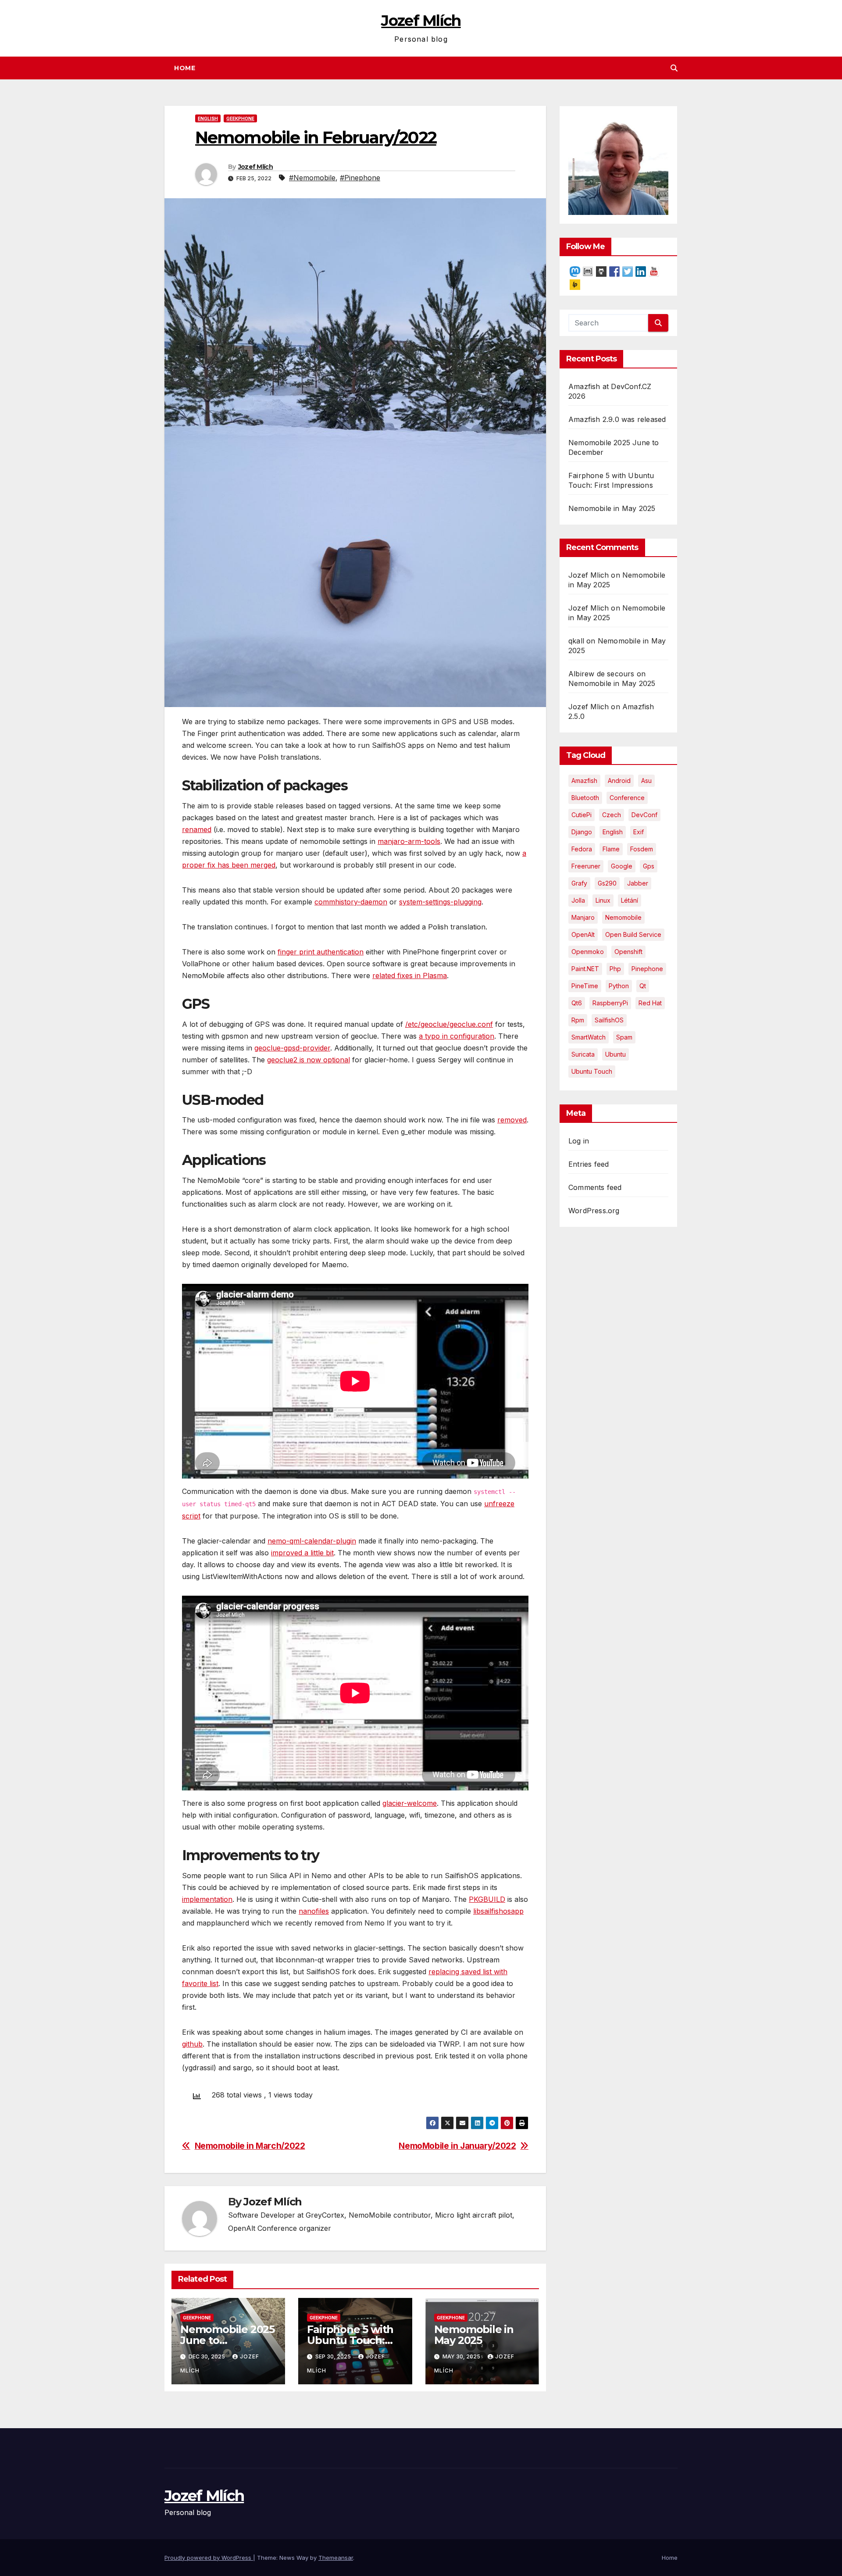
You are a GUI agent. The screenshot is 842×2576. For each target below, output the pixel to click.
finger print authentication (321, 952)
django (582, 832)
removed (512, 1120)
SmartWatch (589, 1037)
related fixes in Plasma (410, 975)
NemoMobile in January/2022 (457, 2146)
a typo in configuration (457, 1036)
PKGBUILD (487, 1899)
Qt (643, 986)
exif (639, 832)
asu (646, 781)
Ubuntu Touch (592, 1071)
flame (611, 849)
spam (624, 1037)
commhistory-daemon (351, 902)
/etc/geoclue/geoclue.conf (449, 1024)
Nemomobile (623, 917)
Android (619, 781)
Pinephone (647, 969)
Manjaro (583, 917)
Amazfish (584, 781)
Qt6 (577, 1003)
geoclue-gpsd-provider (292, 1048)
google (622, 866)
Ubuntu (615, 1054)
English (208, 118)
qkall (576, 641)
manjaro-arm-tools (409, 841)
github (192, 2044)
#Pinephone (360, 178)
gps (649, 866)
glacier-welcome (410, 1803)
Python (619, 986)
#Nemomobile (312, 178)
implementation (207, 1899)
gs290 (607, 883)
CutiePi (582, 815)
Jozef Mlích (421, 21)
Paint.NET (585, 969)
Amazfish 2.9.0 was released (617, 419)
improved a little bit (302, 1553)
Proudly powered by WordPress (209, 2558)
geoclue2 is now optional (309, 1060)
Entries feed (589, 1164)
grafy (579, 883)
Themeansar (336, 2558)
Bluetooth (585, 798)
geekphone (240, 118)
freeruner (586, 866)
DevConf (644, 815)
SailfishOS (609, 1020)
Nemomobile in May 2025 (474, 2335)
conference (627, 798)
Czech (612, 815)
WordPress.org (594, 1211)
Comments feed (595, 1187)
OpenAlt (583, 934)
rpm (578, 1020)
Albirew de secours (601, 674)
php (615, 969)
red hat (650, 1003)
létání (630, 900)
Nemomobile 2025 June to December (227, 2340)
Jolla (578, 900)
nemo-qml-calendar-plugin (312, 1541)
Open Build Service (633, 934)
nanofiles (314, 1911)
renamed (197, 829)
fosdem (642, 849)
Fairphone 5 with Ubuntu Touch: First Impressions (351, 2340)
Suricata (583, 1054)
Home (185, 68)
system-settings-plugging (440, 902)
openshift (628, 952)
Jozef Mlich (589, 575)
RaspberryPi (610, 1003)
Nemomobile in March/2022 (250, 2146)
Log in (579, 1141)
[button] (674, 68)
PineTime (585, 986)
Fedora (582, 849)
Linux (603, 900)
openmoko (588, 952)
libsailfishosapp (498, 1911)
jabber (638, 883)
